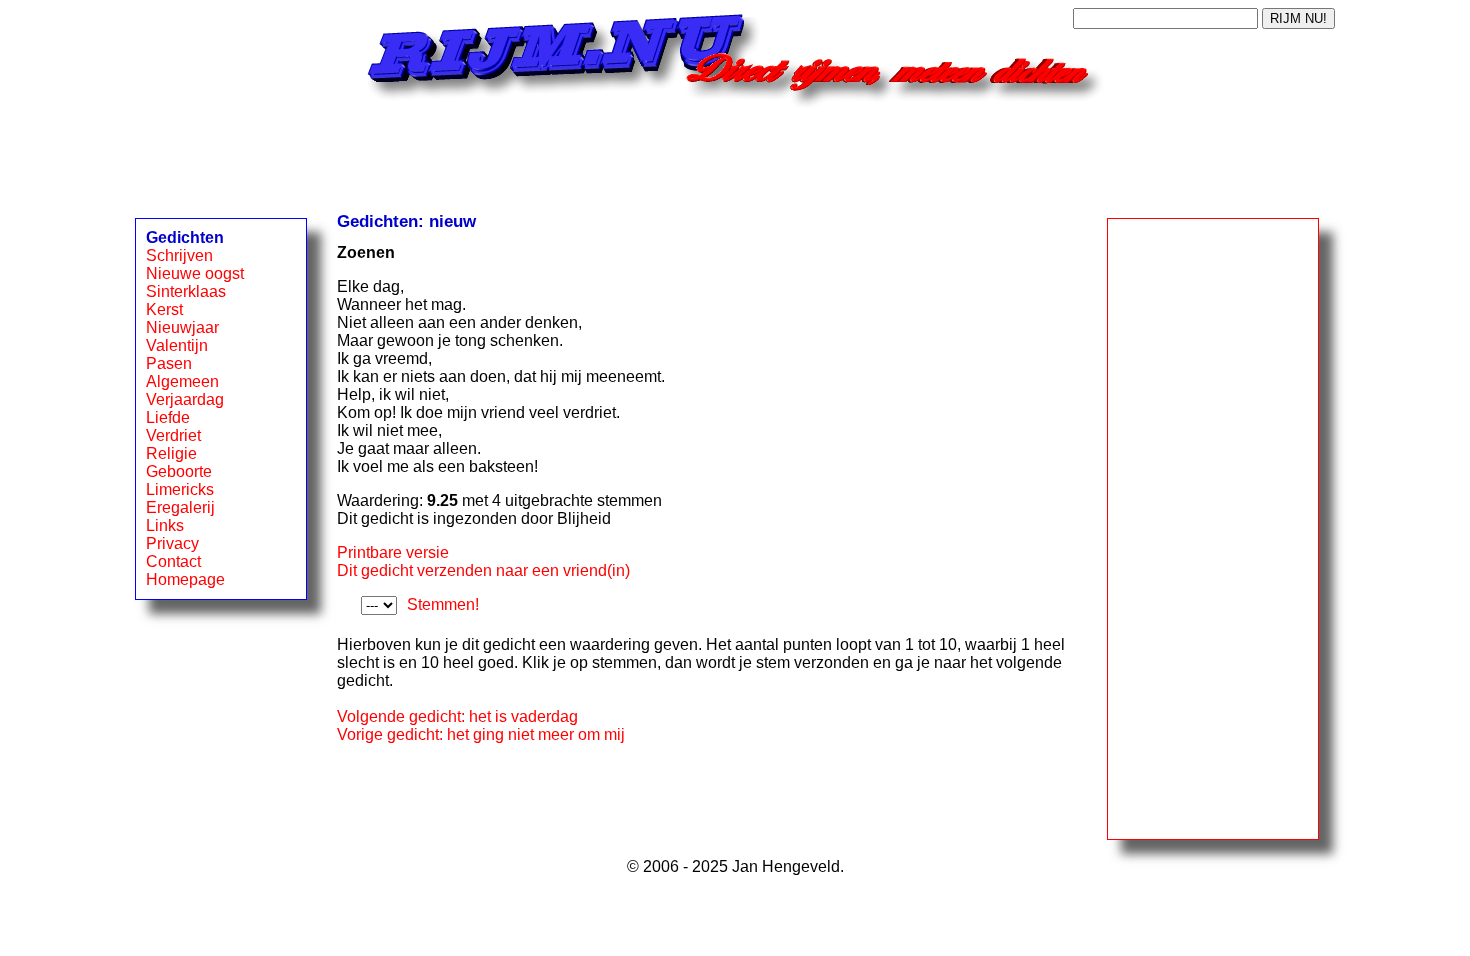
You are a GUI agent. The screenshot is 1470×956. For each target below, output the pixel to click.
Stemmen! (443, 604)
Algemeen (182, 381)
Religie (171, 453)
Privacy (172, 543)
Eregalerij (180, 507)
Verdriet (173, 435)
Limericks (180, 489)
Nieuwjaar (182, 327)
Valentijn (177, 345)
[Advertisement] (735, 153)
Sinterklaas (186, 291)
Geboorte (179, 471)
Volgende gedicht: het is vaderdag (457, 716)
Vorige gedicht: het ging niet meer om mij (481, 734)
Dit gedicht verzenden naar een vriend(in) (483, 570)
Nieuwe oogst (195, 273)
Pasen (169, 363)
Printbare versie (393, 552)
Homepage (185, 579)
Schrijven (179, 255)
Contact (173, 561)
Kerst (164, 309)
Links (165, 525)
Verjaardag (185, 399)
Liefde (168, 417)
